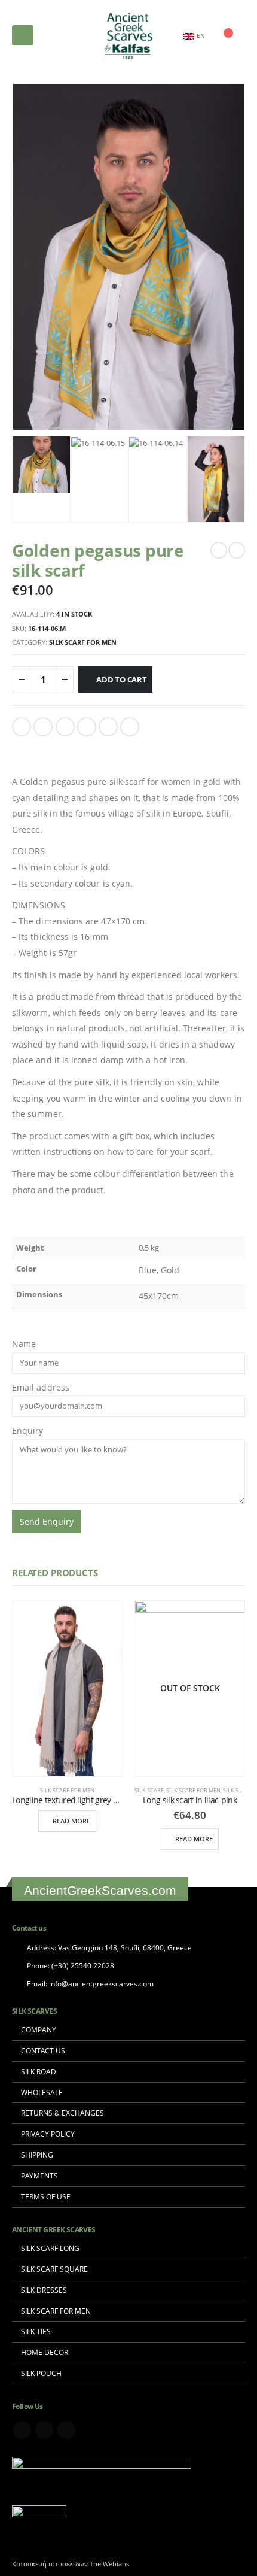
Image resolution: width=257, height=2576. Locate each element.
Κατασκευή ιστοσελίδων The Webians (71, 2564)
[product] (67, 1688)
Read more (71, 1821)
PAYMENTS (39, 2176)
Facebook (22, 727)
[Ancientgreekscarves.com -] (128, 36)
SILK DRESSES (44, 2290)
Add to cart (122, 679)
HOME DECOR (45, 2352)
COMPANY (39, 2029)
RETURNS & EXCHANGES (62, 2113)
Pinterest (108, 727)
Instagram (66, 2430)
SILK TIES (36, 2331)
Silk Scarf (149, 1790)
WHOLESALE (42, 2092)
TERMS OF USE (46, 2196)
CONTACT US (43, 2050)
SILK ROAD (39, 2071)
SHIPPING (37, 2155)
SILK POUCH (41, 2373)
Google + (87, 727)
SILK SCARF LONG (50, 2248)
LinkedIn (65, 727)
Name (24, 1344)
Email (130, 727)
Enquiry (28, 1430)
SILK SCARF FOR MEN (56, 2311)
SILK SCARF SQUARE (54, 2269)
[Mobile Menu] (23, 35)
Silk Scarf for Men (83, 642)
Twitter (43, 727)
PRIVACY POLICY (48, 2134)
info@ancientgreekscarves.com (101, 1983)
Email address (41, 1387)
